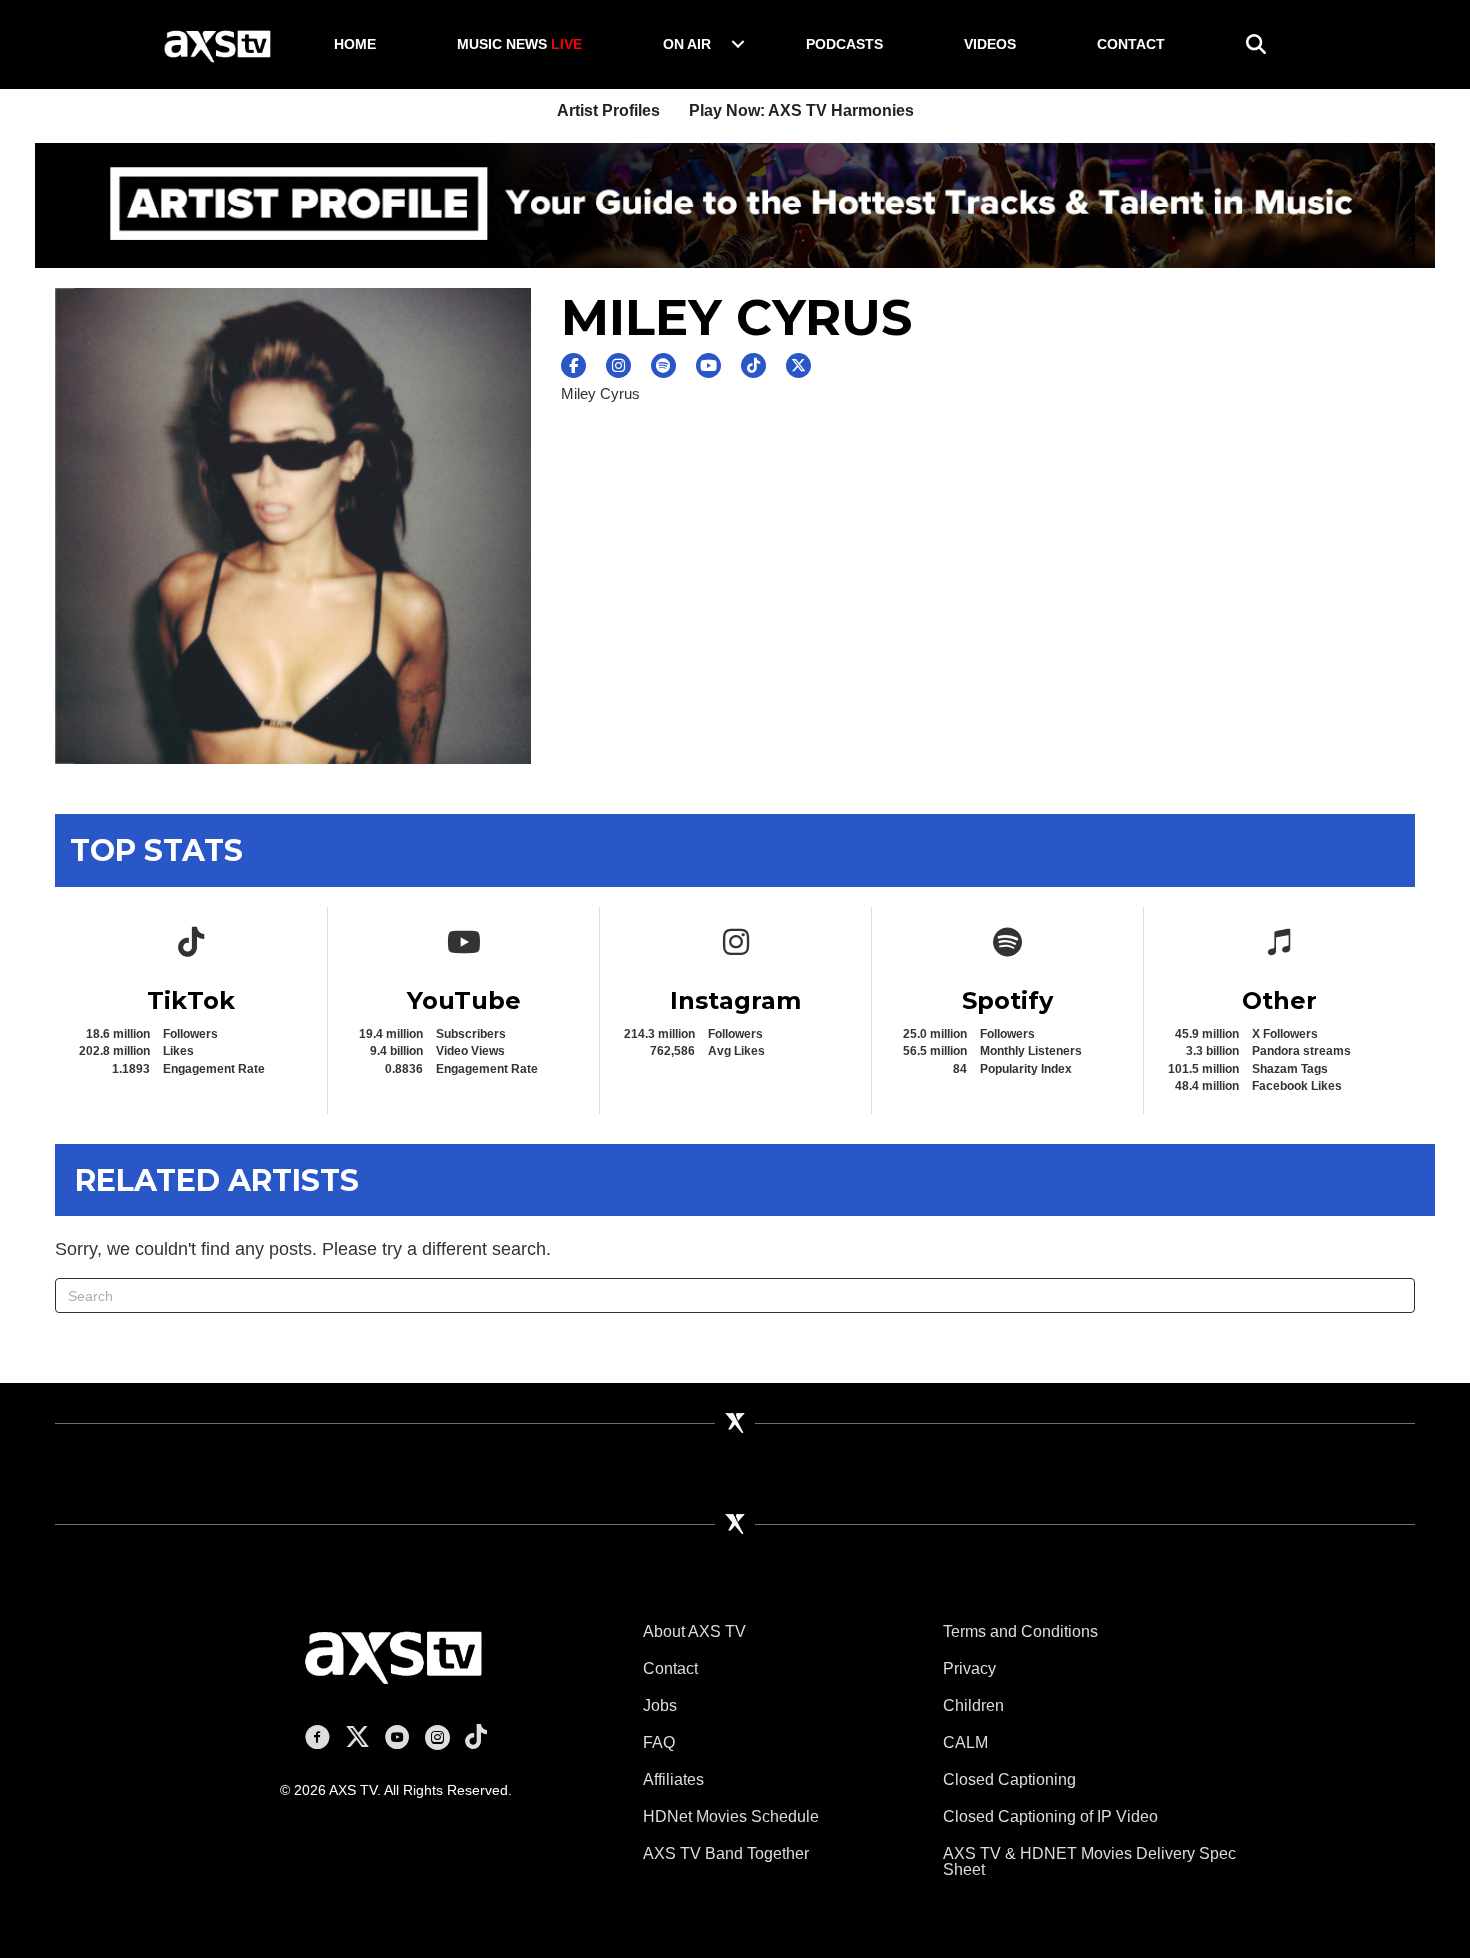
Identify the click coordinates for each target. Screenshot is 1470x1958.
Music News (519, 44)
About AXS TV (694, 1631)
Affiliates (673, 1779)
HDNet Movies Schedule (731, 1816)
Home (355, 44)
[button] (738, 44)
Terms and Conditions (1020, 1631)
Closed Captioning (1009, 1779)
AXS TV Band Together (726, 1853)
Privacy (969, 1668)
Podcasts (844, 44)
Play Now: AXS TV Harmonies (801, 110)
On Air (687, 44)
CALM (965, 1742)
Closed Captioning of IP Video (1050, 1816)
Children (973, 1705)
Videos (990, 44)
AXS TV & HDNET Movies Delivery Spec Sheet (1089, 1861)
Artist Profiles (608, 110)
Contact (1131, 44)
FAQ (659, 1742)
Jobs (660, 1705)
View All (1401, 1177)
